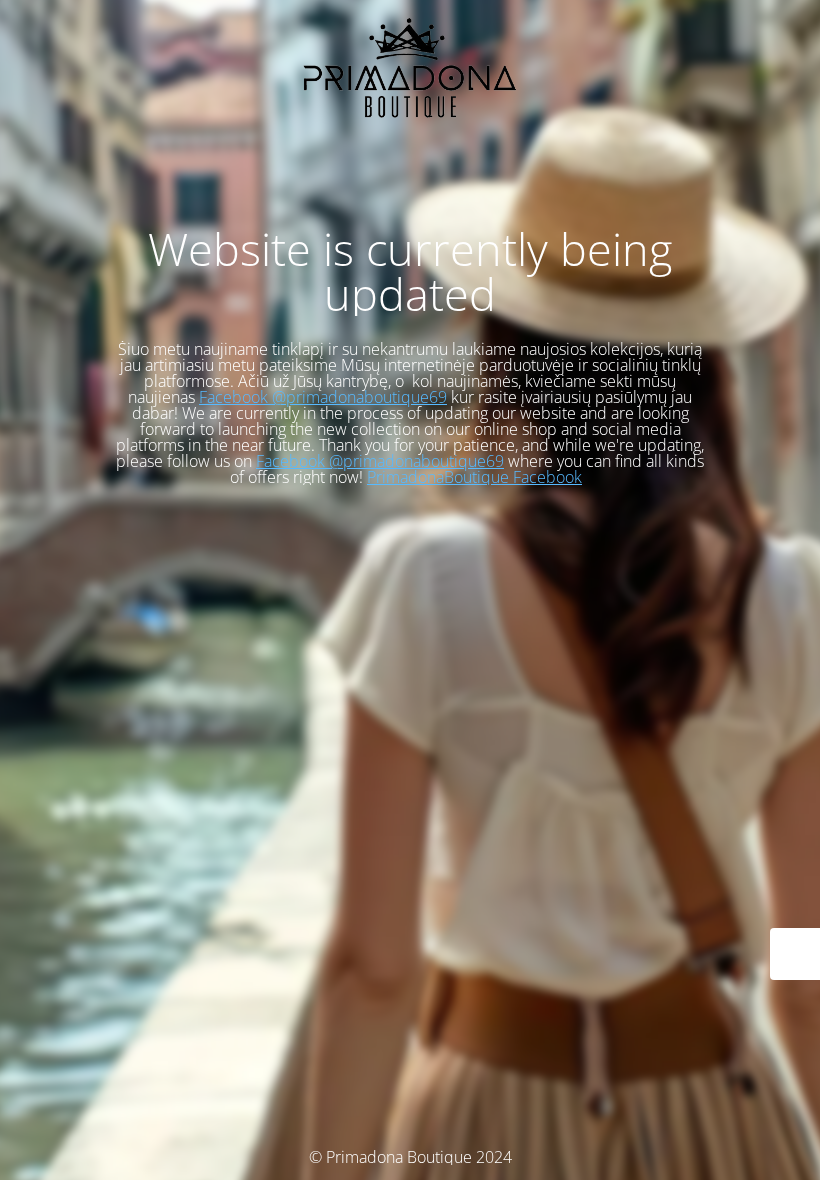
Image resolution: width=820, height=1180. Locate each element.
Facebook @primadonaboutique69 (323, 397)
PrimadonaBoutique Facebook (474, 477)
